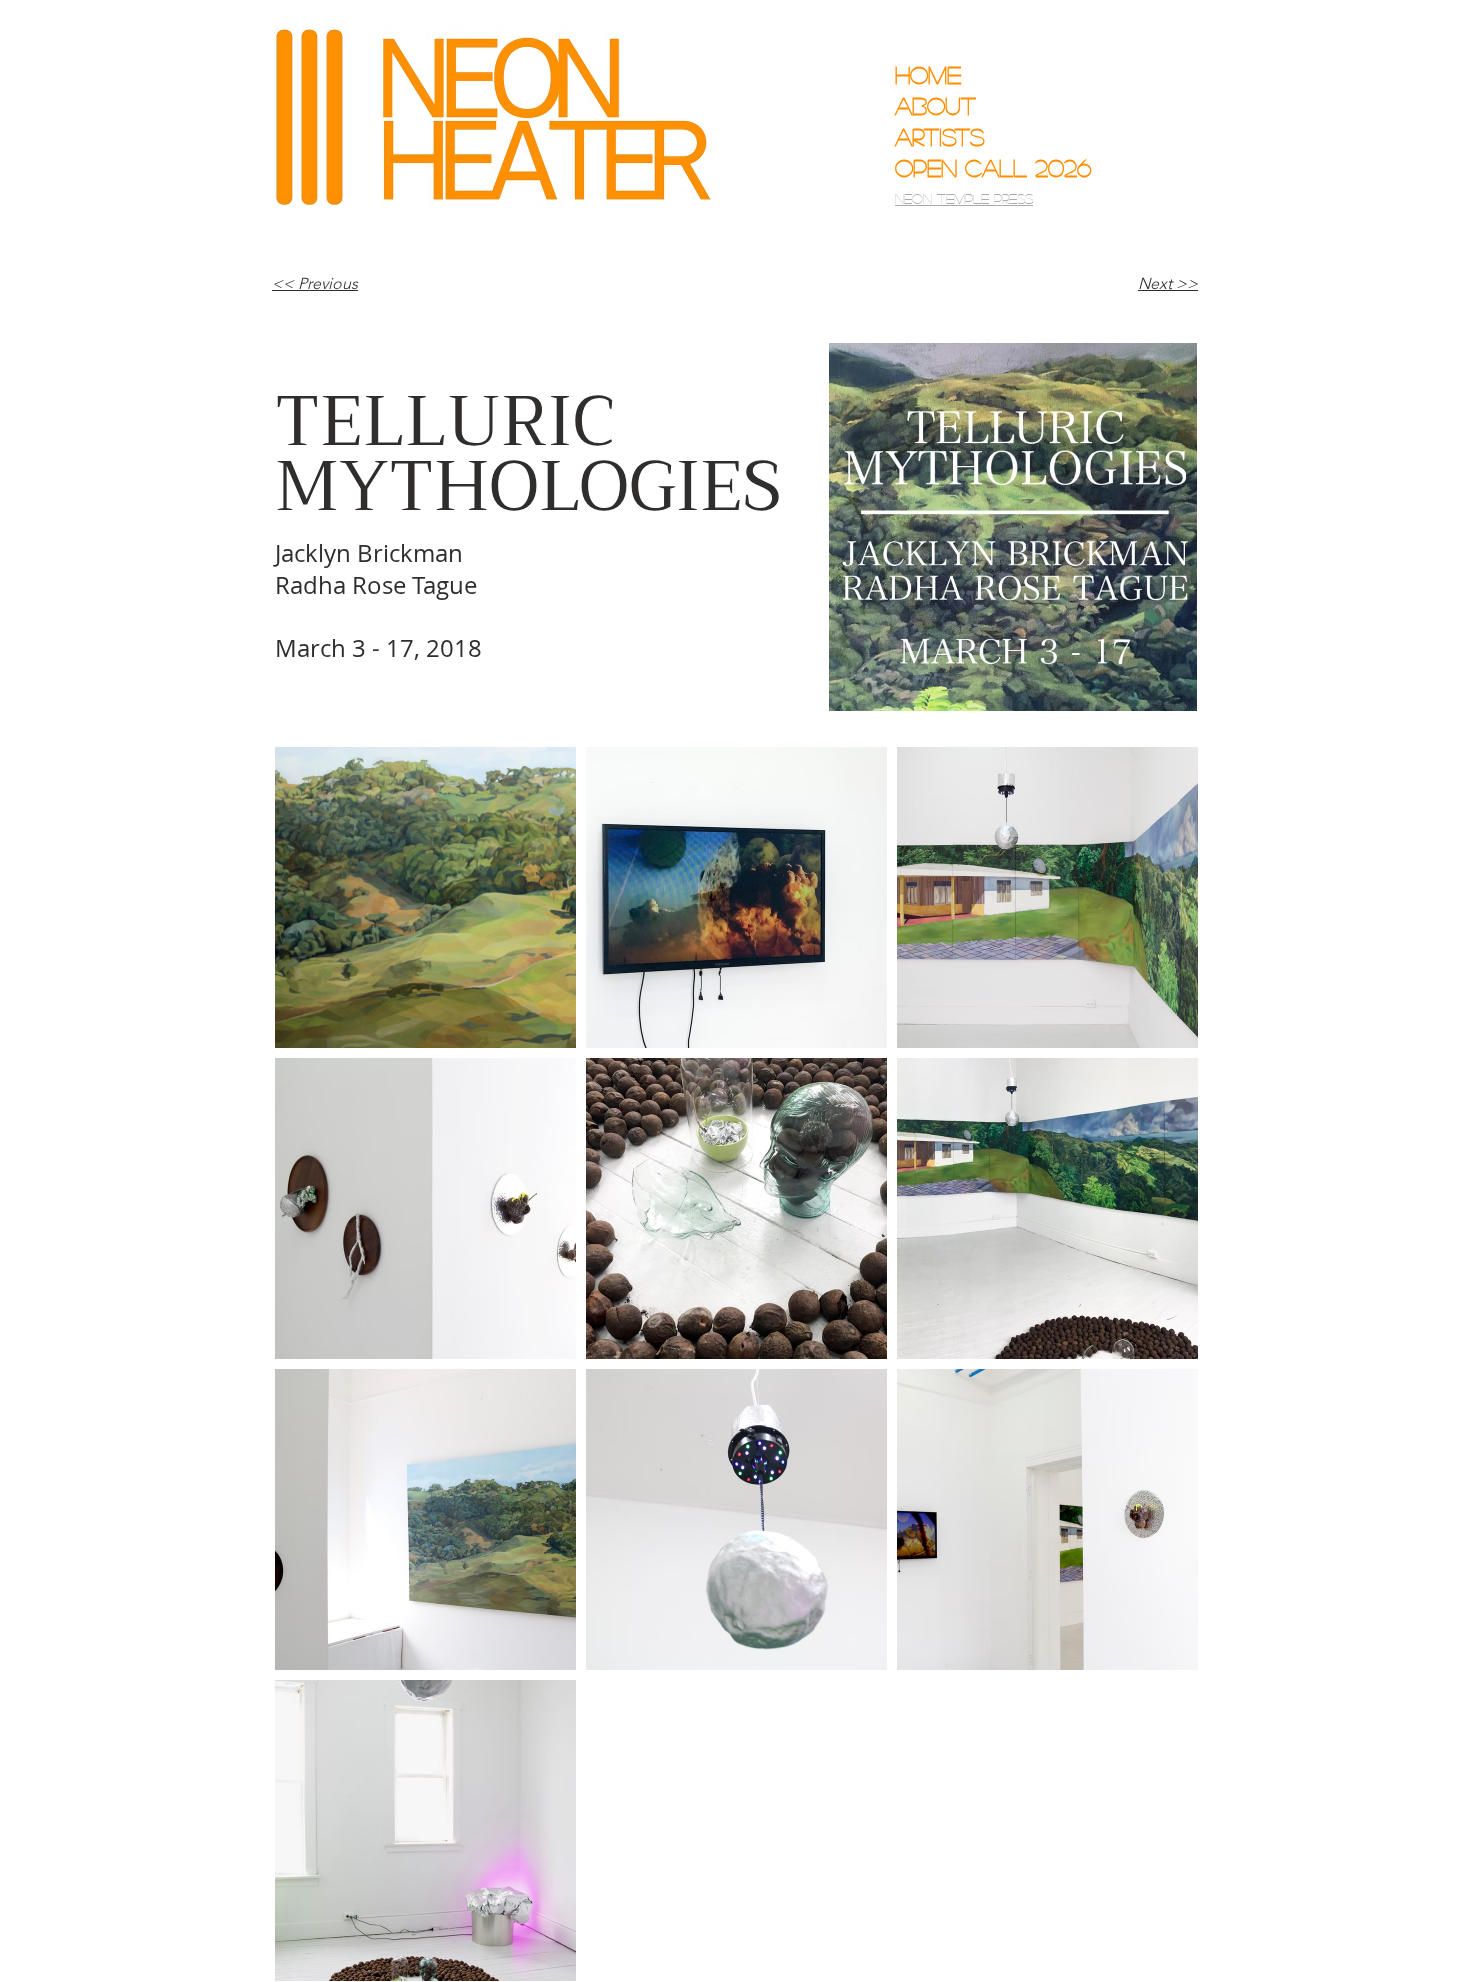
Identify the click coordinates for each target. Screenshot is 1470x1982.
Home (928, 74)
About (935, 105)
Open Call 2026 (978, 167)
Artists (940, 136)
